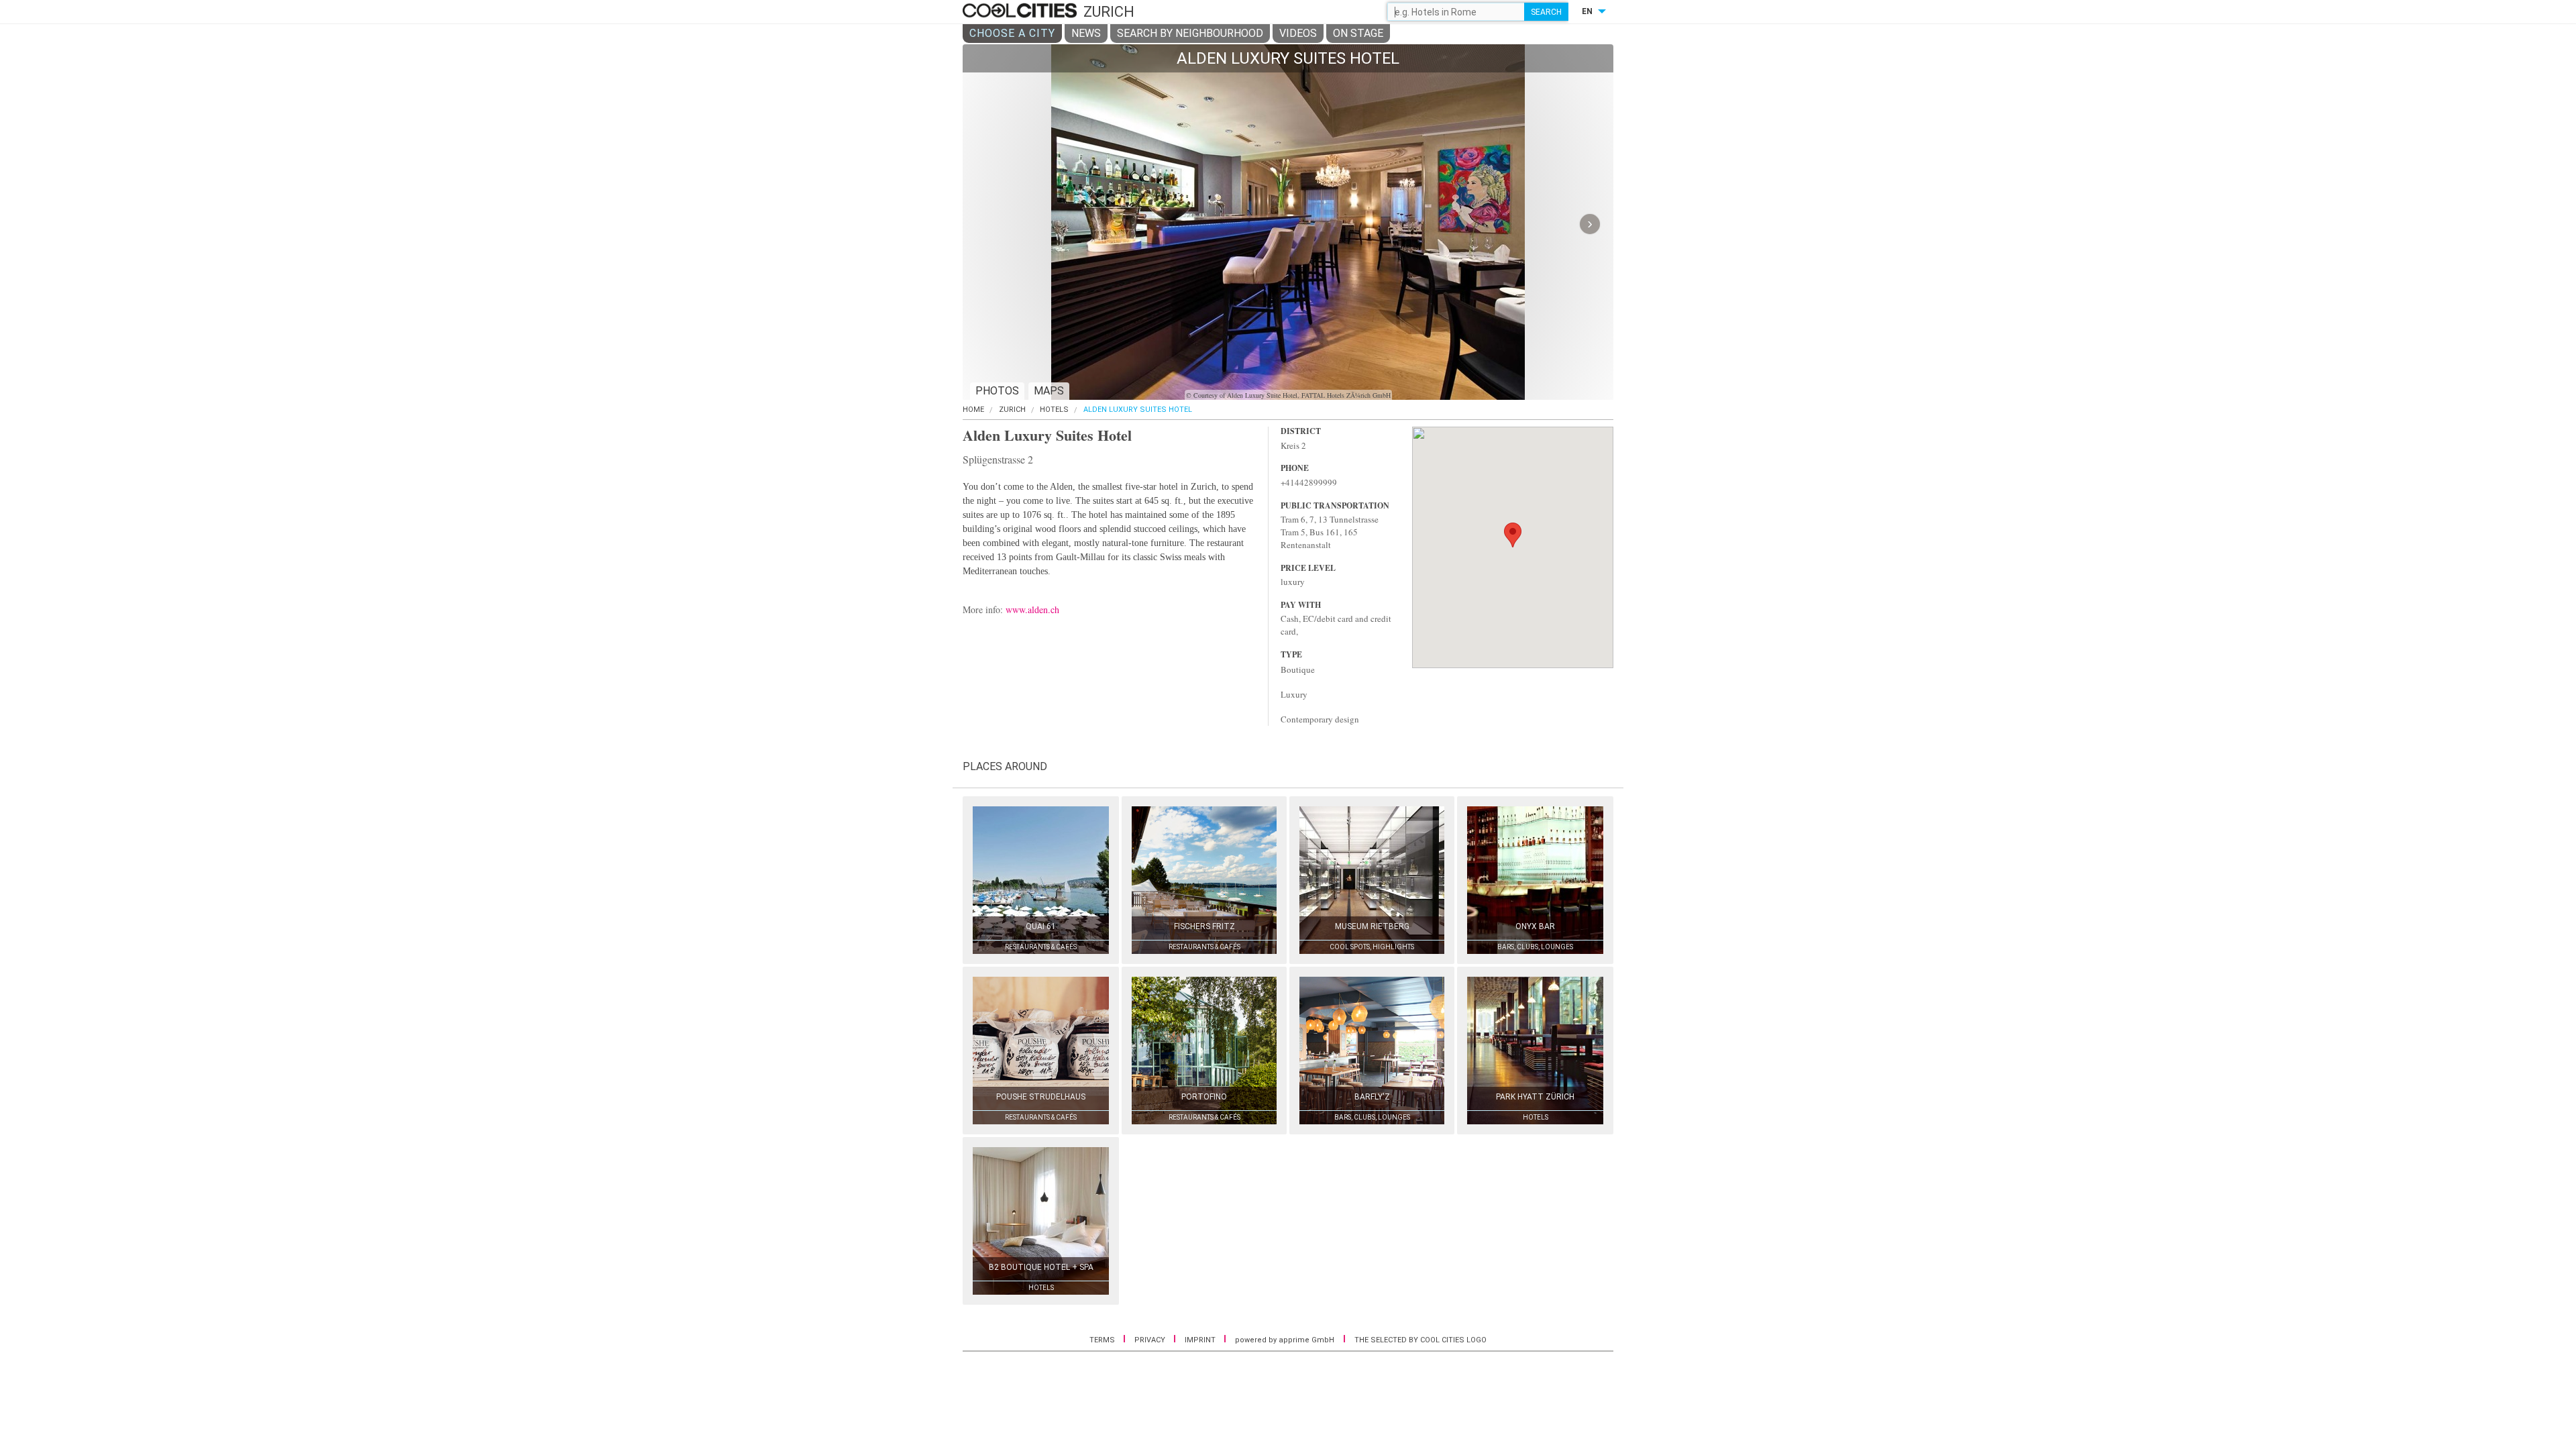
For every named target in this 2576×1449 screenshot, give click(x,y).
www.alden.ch (1032, 609)
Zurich (1012, 410)
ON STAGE (1358, 33)
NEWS (1086, 33)
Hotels (1054, 410)
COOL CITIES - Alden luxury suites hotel (1021, 11)
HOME (973, 410)
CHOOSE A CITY (1012, 33)
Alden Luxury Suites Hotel (1138, 410)
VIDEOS (1298, 33)
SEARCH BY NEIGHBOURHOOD (1190, 33)
